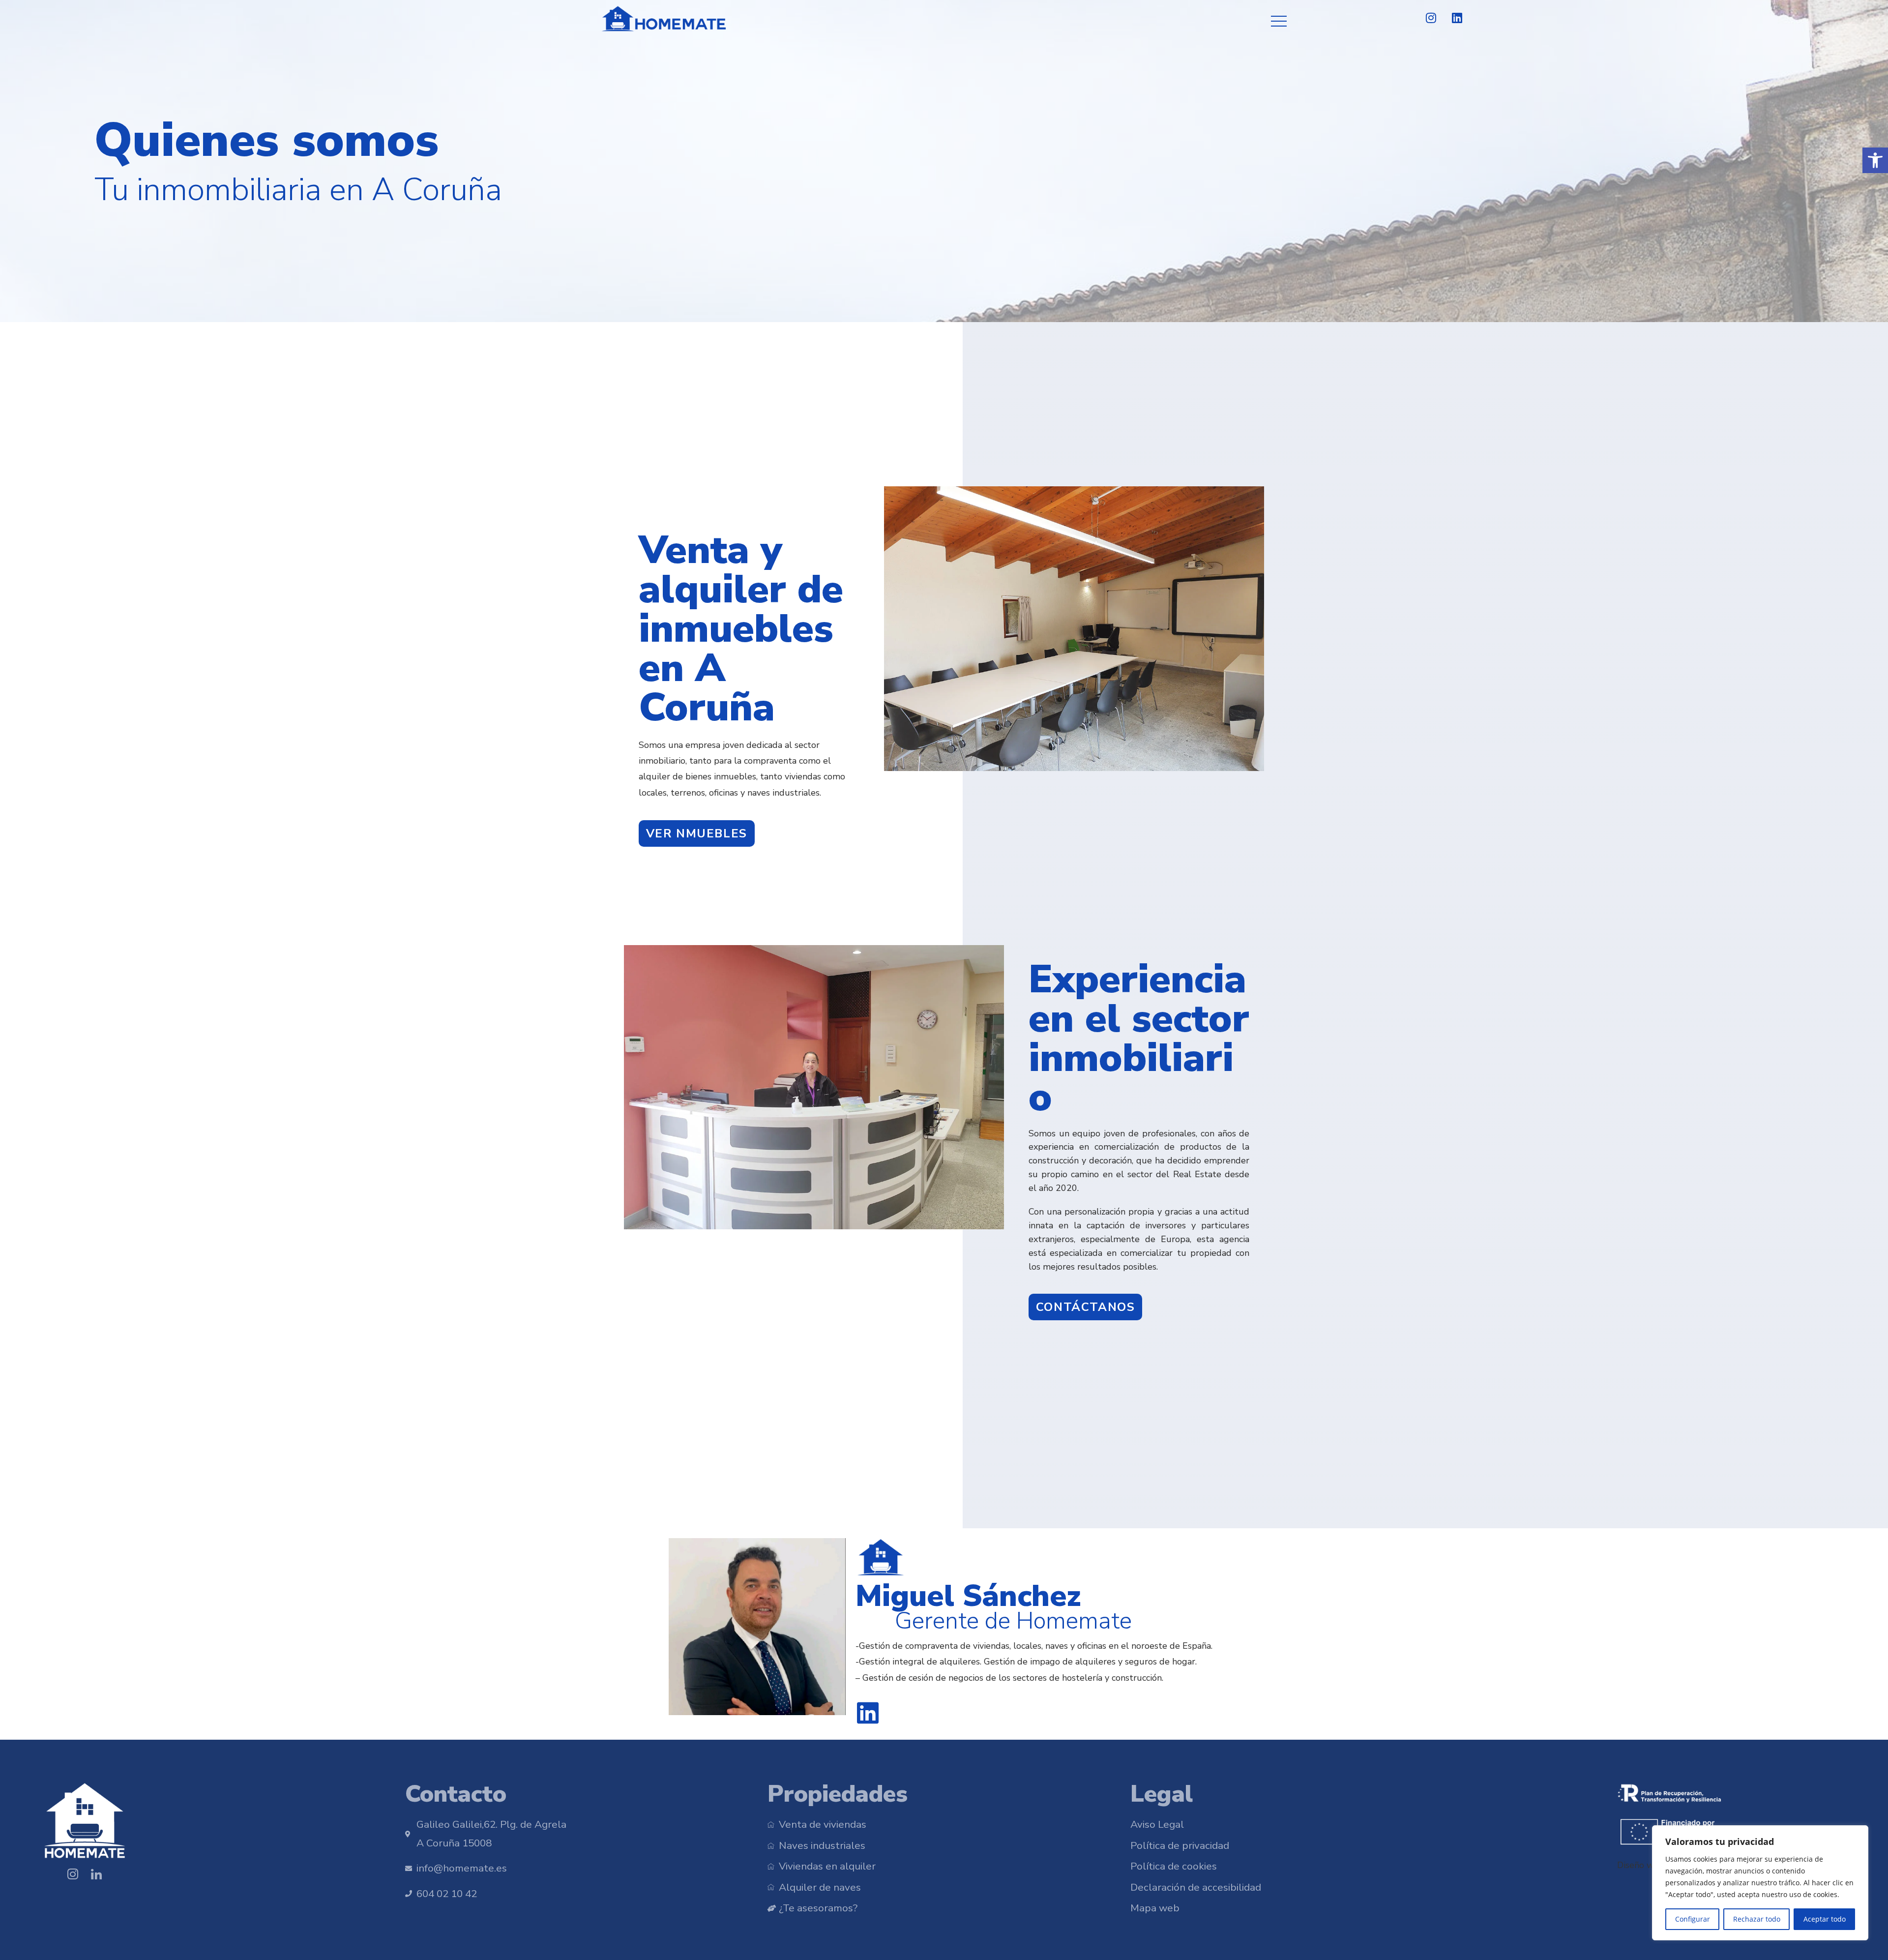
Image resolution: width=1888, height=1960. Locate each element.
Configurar (1693, 1919)
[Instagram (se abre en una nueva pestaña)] (1431, 18)
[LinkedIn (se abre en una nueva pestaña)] (1453, 18)
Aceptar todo (1825, 1919)
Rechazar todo (1757, 1919)
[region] (1760, 1883)
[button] (1875, 160)
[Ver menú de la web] (1279, 19)
